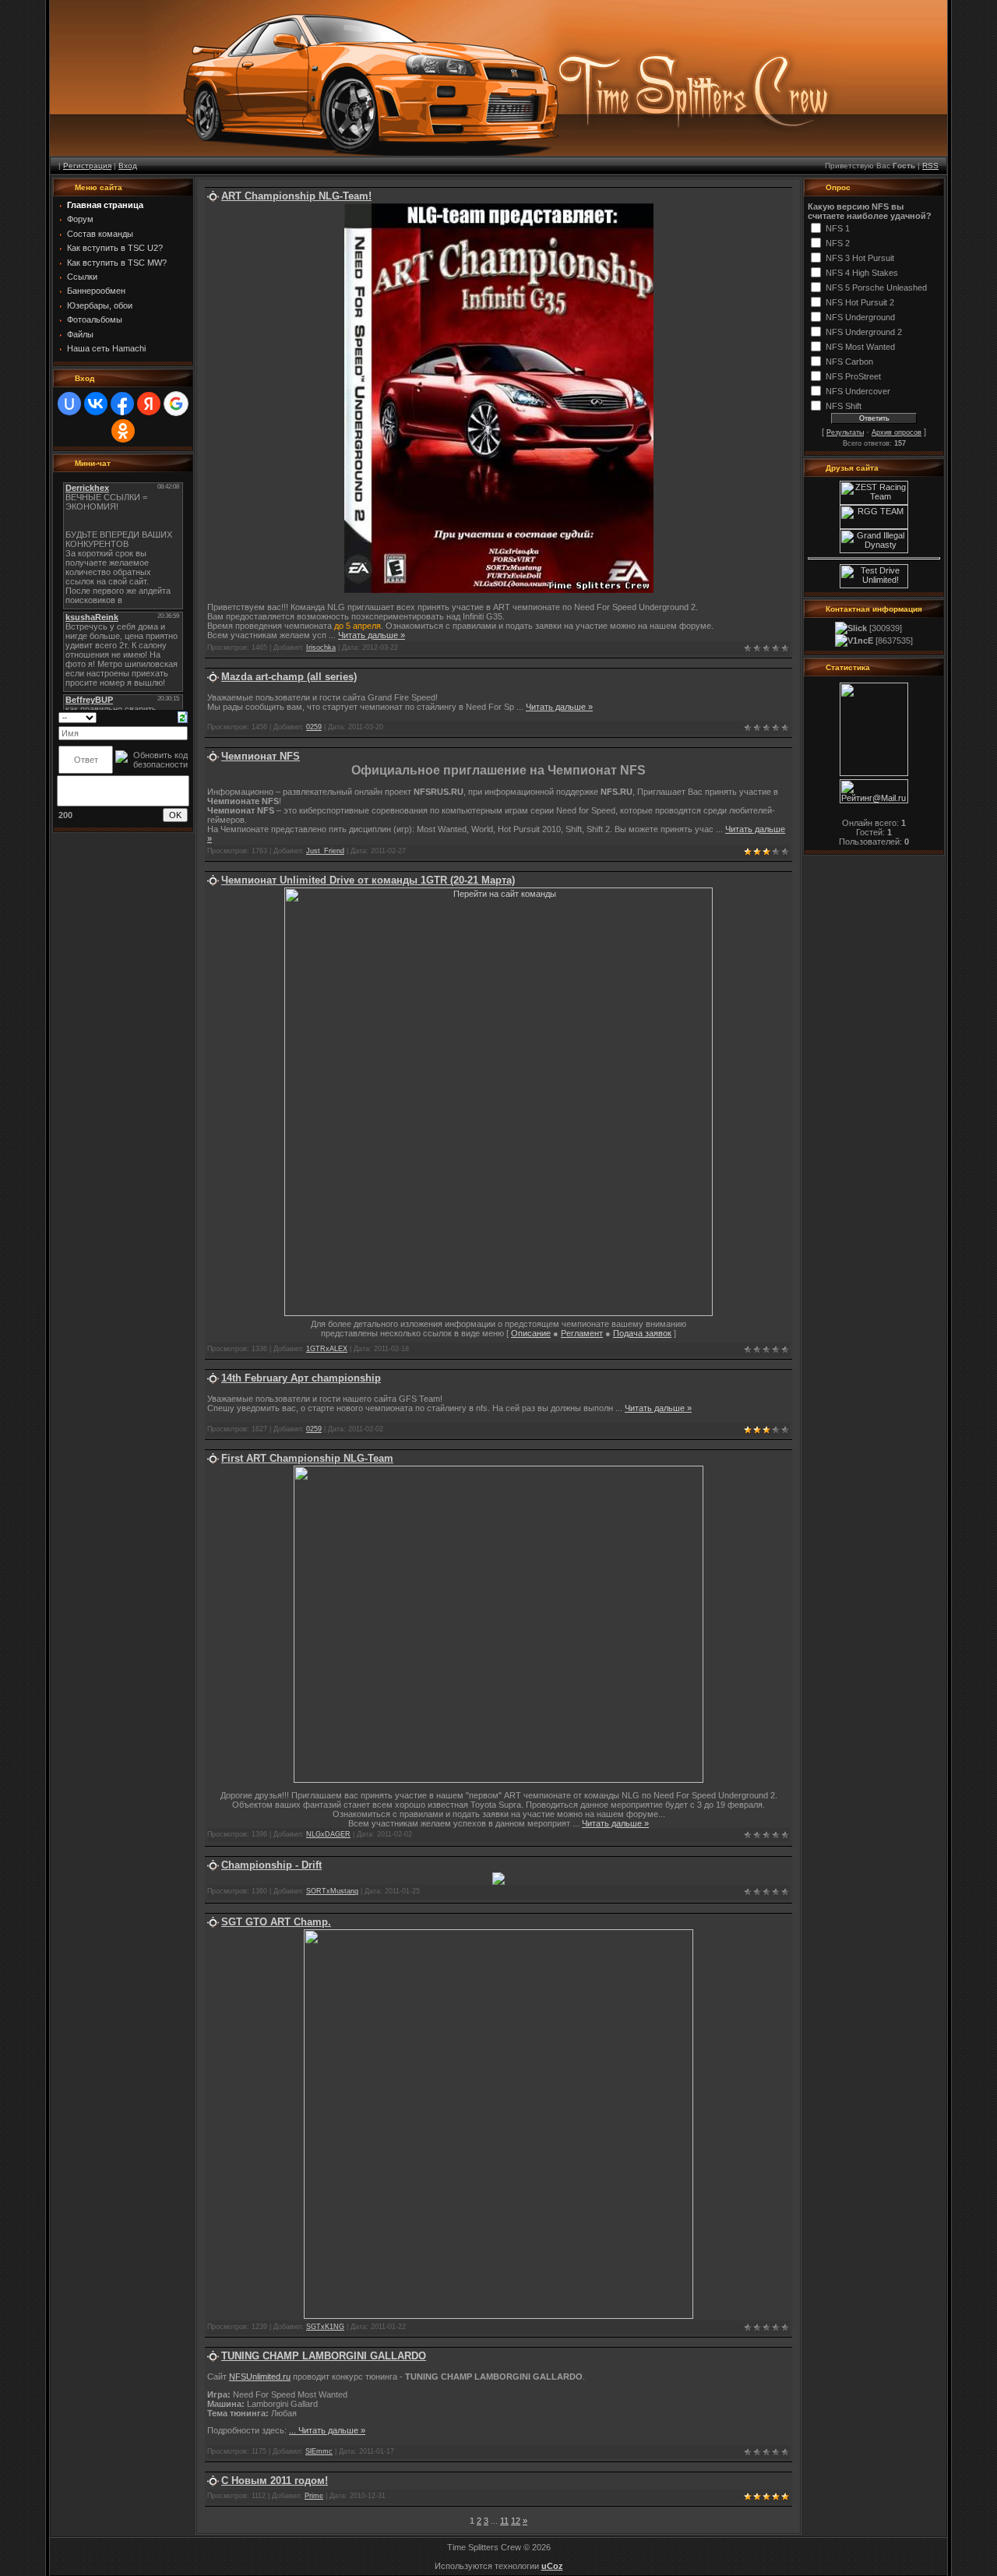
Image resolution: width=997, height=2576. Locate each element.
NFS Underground (860, 317)
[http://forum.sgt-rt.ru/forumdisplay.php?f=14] (498, 2316)
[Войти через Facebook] (122, 404)
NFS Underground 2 (864, 332)
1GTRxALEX (327, 1349)
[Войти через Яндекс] (149, 404)
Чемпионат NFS (261, 756)
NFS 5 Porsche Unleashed (876, 288)
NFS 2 (838, 243)
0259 (314, 727)
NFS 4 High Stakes (862, 273)
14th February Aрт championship (301, 1378)
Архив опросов (897, 432)
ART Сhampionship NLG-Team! (296, 196)
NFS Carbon (849, 362)
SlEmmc (319, 2451)
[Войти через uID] (69, 404)
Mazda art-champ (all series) (289, 677)
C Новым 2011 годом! (275, 2481)
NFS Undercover (858, 391)
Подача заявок (642, 1333)
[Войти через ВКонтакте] (96, 404)
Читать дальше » (372, 635)
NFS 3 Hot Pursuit (860, 258)
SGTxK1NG (325, 2327)
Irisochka (321, 648)
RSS (930, 166)
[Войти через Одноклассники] (123, 431)
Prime (314, 2496)
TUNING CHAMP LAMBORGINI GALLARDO (324, 2356)
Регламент (582, 1333)
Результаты (845, 432)
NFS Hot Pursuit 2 (860, 302)
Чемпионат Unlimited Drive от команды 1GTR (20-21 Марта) (368, 880)
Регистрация (87, 166)
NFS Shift (844, 406)
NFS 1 (838, 228)
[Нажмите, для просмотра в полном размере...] (499, 590)
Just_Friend (325, 851)
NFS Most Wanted (860, 347)
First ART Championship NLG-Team (307, 1458)
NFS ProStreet (853, 376)
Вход (128, 166)
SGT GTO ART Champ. (276, 1922)
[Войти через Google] (176, 404)
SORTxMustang (332, 1891)
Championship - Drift (271, 1865)
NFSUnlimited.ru (260, 2377)
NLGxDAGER (328, 1834)
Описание (531, 1333)
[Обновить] (183, 717)
